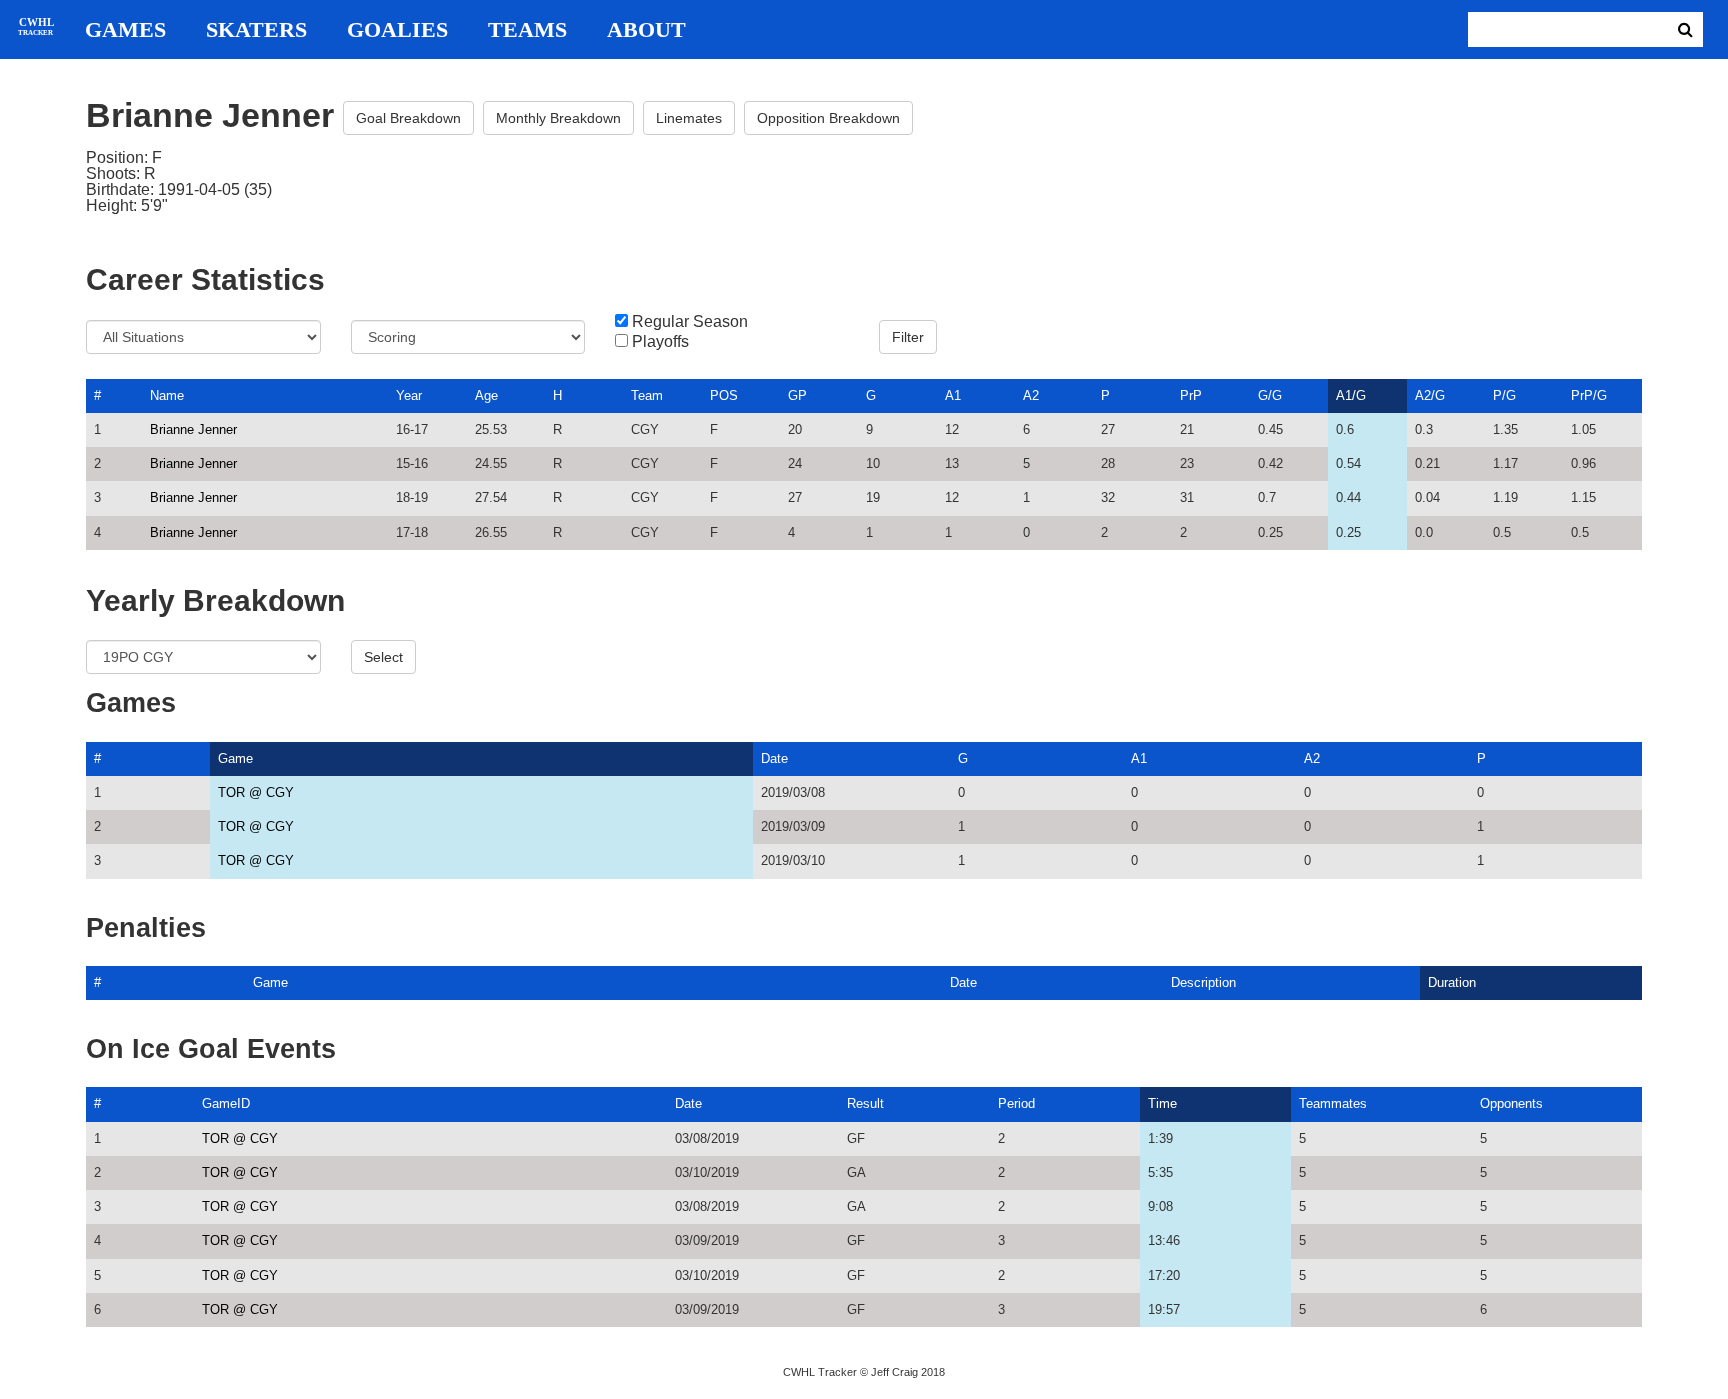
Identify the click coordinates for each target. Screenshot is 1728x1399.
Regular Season (690, 322)
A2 (1031, 395)
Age (486, 395)
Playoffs (660, 342)
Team (647, 395)
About (646, 30)
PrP (1191, 395)
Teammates (1333, 1103)
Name (167, 395)
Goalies (397, 30)
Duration (1452, 982)
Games (125, 30)
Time (1162, 1103)
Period (1016, 1103)
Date (774, 758)
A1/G (1351, 395)
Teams (527, 30)
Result (865, 1103)
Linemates (689, 118)
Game (235, 758)
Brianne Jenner (193, 429)
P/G (1504, 395)
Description (1203, 982)
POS (724, 395)
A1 (953, 395)
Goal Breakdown (408, 118)
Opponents (1511, 1103)
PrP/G (1589, 395)
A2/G (1430, 395)
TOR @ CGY (256, 792)
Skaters (256, 30)
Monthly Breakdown (558, 118)
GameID (226, 1103)
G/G (1270, 395)
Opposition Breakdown (828, 118)
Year (409, 395)
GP (797, 395)
